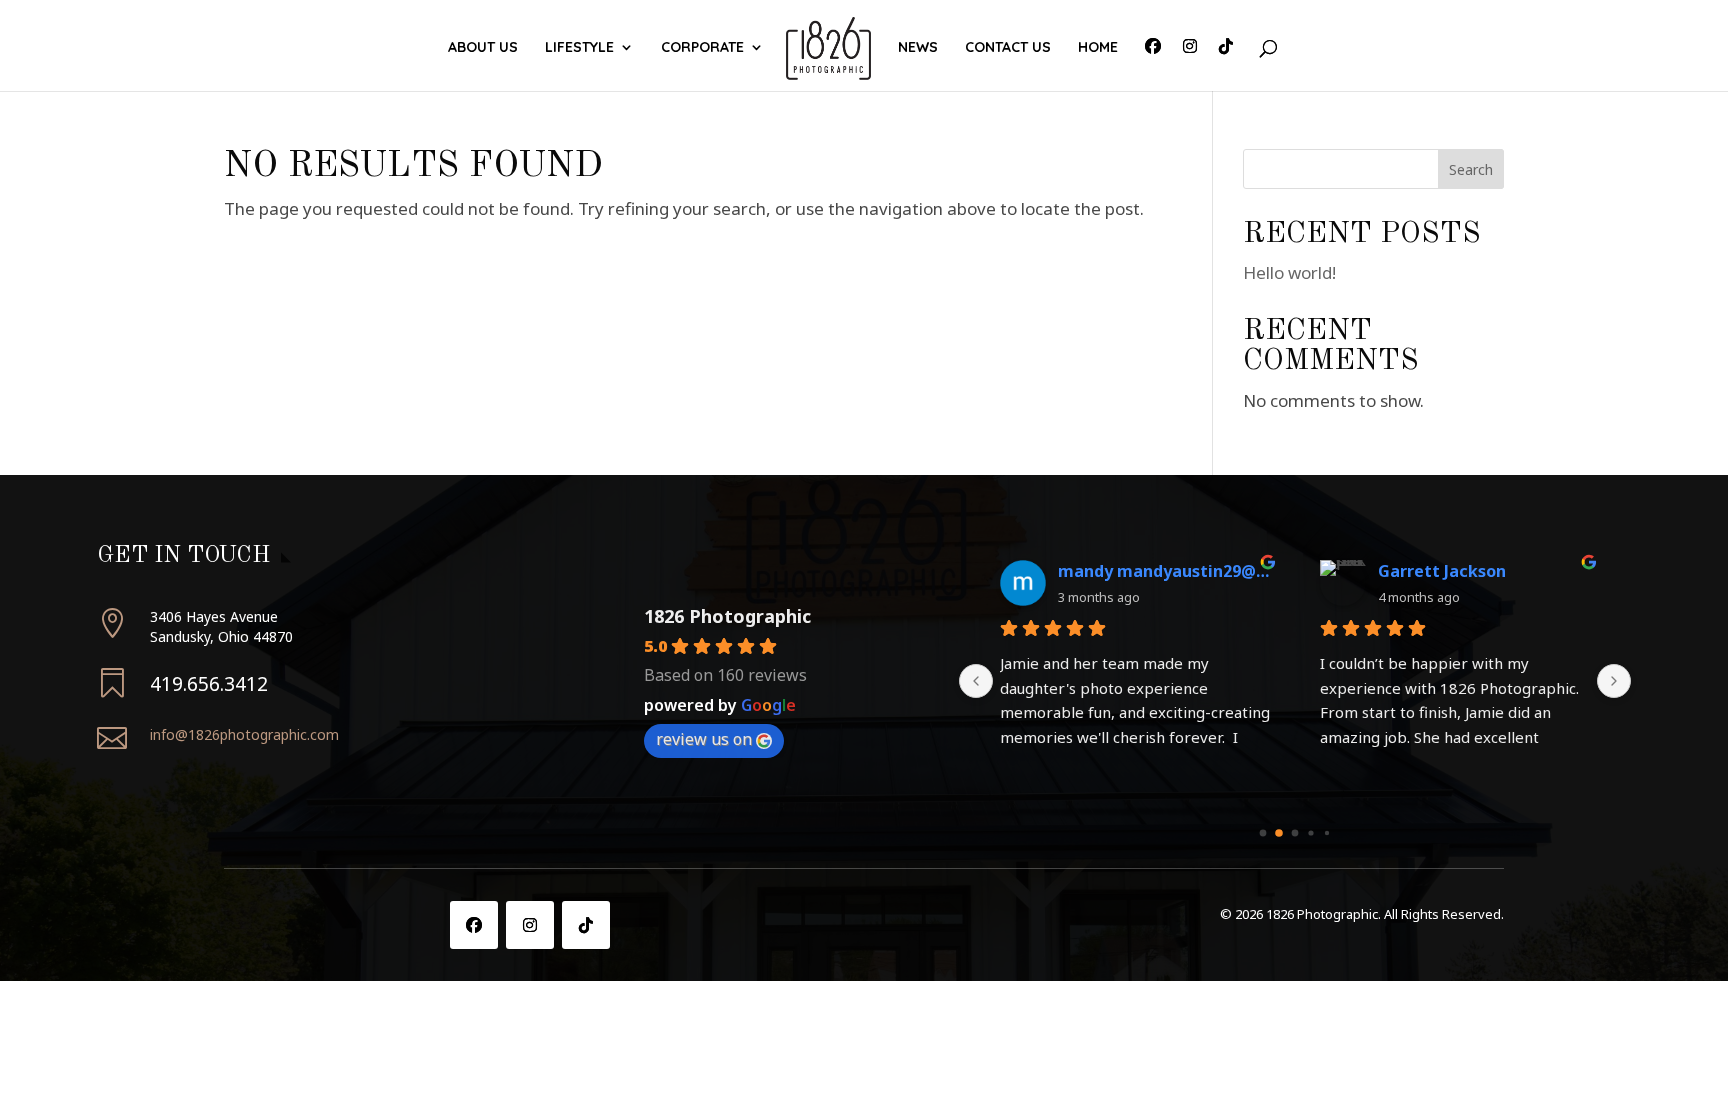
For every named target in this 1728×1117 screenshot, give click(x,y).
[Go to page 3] (1310, 832)
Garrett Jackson (1442, 571)
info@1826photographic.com (244, 734)
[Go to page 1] (1279, 833)
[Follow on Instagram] (530, 925)
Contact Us (1008, 48)
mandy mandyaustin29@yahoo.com (1164, 571)
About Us (483, 48)
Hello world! (1289, 272)
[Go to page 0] (1263, 832)
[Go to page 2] (1295, 832)
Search (1471, 169)
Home (1098, 48)
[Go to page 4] (1327, 833)
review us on (704, 739)
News (918, 48)
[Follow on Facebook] (474, 925)
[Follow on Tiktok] (586, 925)
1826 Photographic (727, 616)
